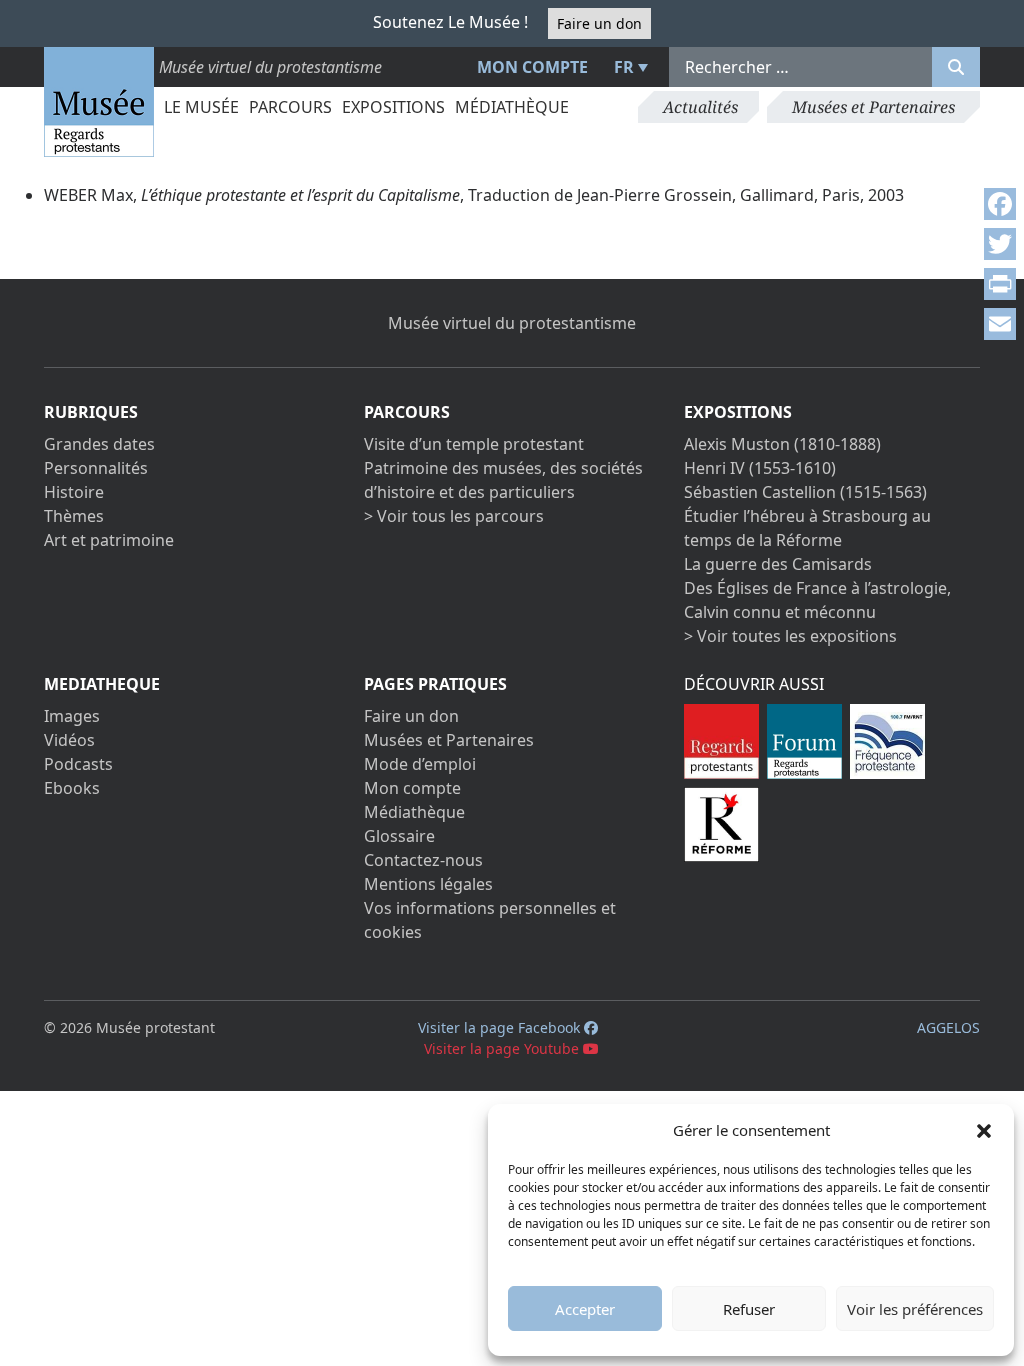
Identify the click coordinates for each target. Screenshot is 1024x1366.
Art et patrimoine (109, 540)
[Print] (1000, 284)
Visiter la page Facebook (501, 1027)
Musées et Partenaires (873, 107)
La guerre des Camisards (778, 564)
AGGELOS (948, 1027)
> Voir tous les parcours (454, 516)
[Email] (1000, 324)
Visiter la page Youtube (503, 1048)
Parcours (290, 107)
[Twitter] (1000, 244)
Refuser (749, 1309)
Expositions (393, 107)
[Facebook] (1000, 204)
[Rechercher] (956, 67)
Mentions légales (428, 884)
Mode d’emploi (420, 764)
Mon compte (532, 67)
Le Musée (201, 107)
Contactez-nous (423, 860)
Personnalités (96, 468)
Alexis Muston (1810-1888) (782, 444)
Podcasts (78, 764)
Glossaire (399, 836)
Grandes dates (99, 444)
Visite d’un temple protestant (474, 444)
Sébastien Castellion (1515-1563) (805, 492)
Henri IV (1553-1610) (760, 468)
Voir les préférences (915, 1309)
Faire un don (599, 23)
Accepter (585, 1309)
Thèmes (74, 516)
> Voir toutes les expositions (790, 636)
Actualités (700, 107)
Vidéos (69, 740)
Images (72, 716)
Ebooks (72, 788)
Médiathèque (512, 107)
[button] (984, 1130)
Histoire (74, 492)
